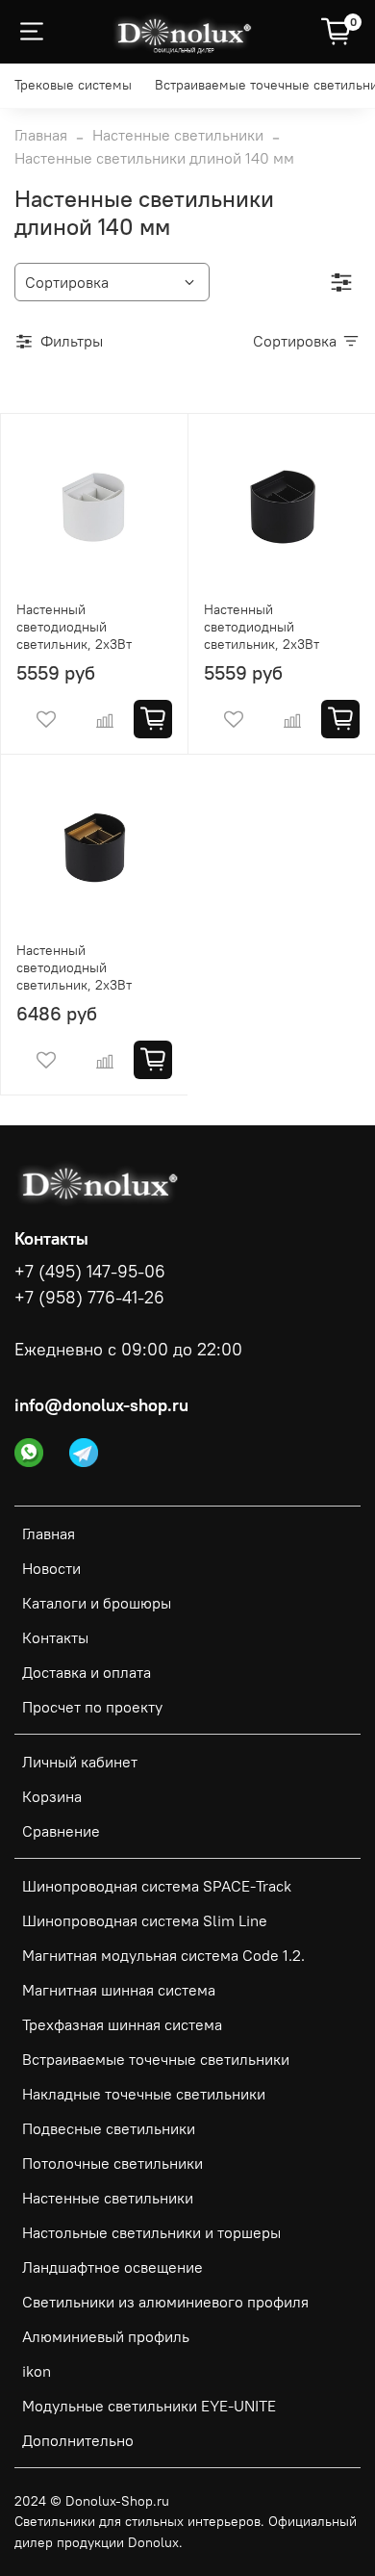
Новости (51, 1568)
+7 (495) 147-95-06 (90, 1272)
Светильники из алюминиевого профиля (165, 2302)
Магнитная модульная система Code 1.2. (163, 1955)
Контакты (55, 1637)
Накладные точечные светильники (144, 2094)
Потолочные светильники (112, 2163)
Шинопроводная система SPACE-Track (157, 1886)
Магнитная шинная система (119, 1990)
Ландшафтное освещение (112, 2267)
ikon (37, 2371)
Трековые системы (73, 85)
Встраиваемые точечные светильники (156, 2059)
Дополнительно (78, 2440)
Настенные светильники (178, 135)
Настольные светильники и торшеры (151, 2232)
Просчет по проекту (92, 1707)
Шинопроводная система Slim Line (145, 1920)
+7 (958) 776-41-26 (89, 1298)
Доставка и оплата (87, 1672)
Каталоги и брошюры (97, 1603)
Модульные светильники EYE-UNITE (149, 2406)
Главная (41, 135)
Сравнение (61, 1831)
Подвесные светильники (109, 2128)
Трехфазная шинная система (122, 2024)
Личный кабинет (80, 1762)
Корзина (52, 1796)
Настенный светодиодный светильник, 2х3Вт (74, 627)
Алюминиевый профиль (106, 2336)
